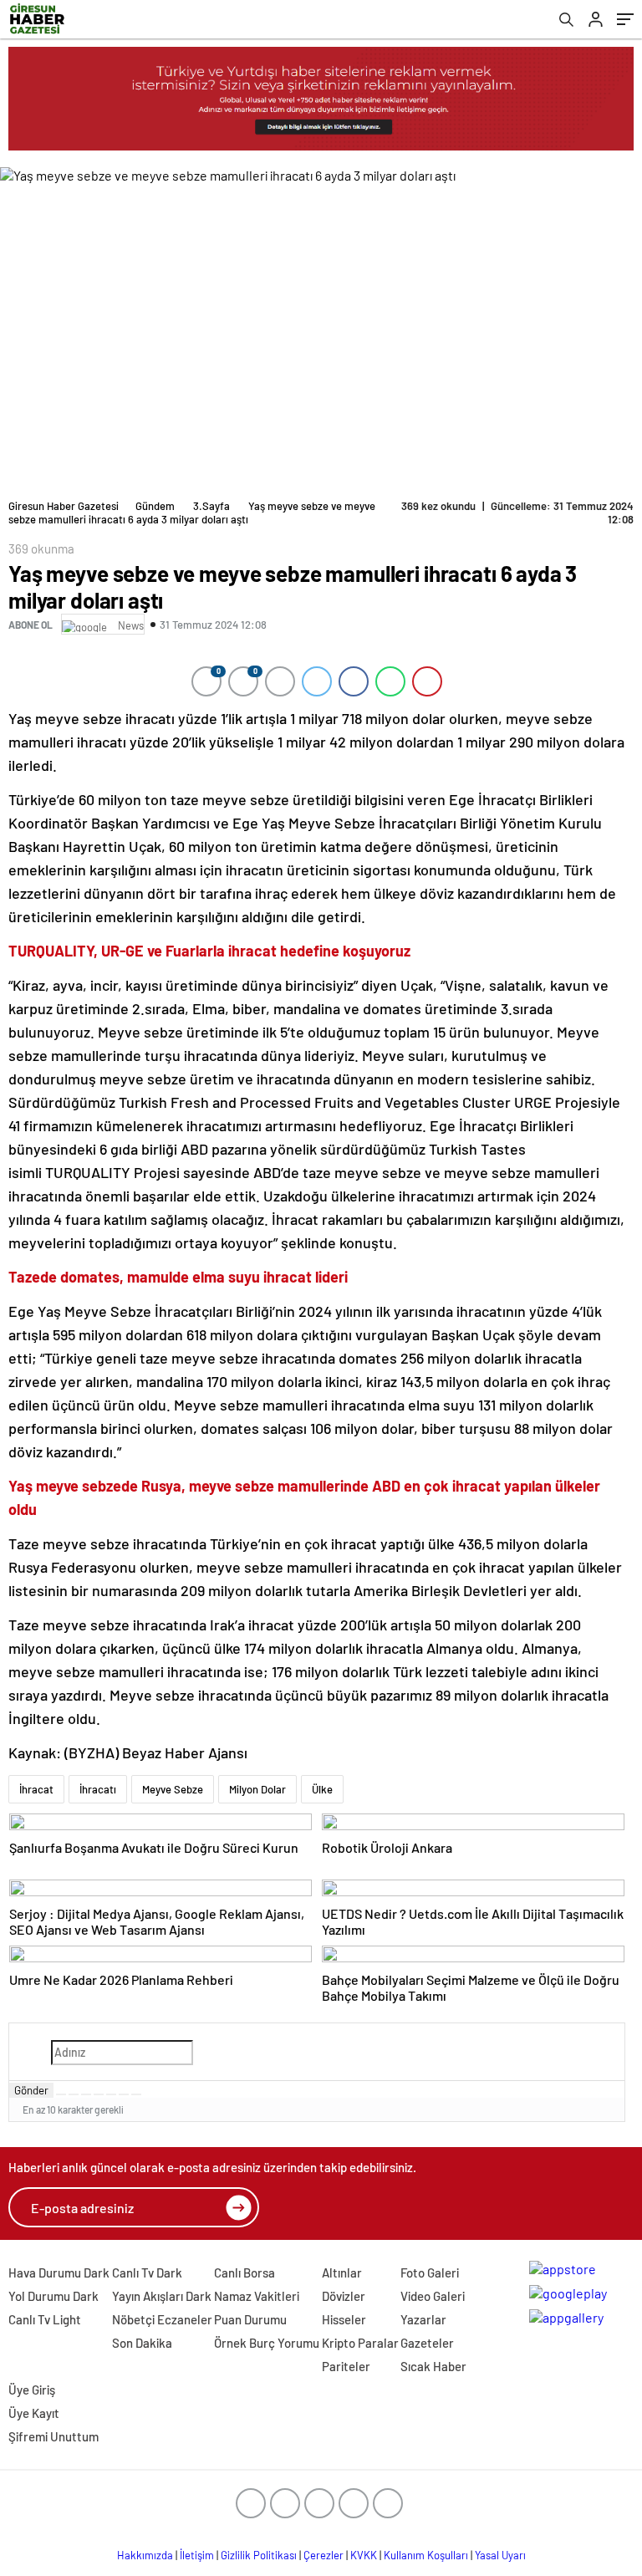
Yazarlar (423, 2319)
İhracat (36, 1789)
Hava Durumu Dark (59, 2272)
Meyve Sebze (173, 1789)
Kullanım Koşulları (426, 2555)
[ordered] (99, 2094)
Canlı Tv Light (45, 2319)
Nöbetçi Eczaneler (162, 2319)
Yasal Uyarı (500, 2555)
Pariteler (346, 2366)
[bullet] (111, 2094)
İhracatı (98, 1789)
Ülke (322, 1789)
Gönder (31, 2090)
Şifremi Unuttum (53, 2436)
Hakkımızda (145, 2555)
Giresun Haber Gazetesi (64, 506)
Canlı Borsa (245, 2272)
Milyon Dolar (257, 1789)
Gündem (155, 506)
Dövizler (344, 2296)
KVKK (364, 2555)
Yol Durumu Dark (53, 2296)
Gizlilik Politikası (259, 2555)
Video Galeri (433, 2296)
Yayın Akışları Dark (162, 2296)
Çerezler (324, 2555)
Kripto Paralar (360, 2343)
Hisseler (344, 2319)
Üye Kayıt (34, 2413)
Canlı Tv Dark (147, 2272)
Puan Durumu (250, 2319)
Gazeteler (427, 2343)
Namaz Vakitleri (257, 2296)
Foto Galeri (430, 2272)
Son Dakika (142, 2343)
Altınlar (342, 2272)
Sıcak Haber (433, 2366)
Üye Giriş (32, 2390)
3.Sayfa (211, 506)
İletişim (197, 2555)
